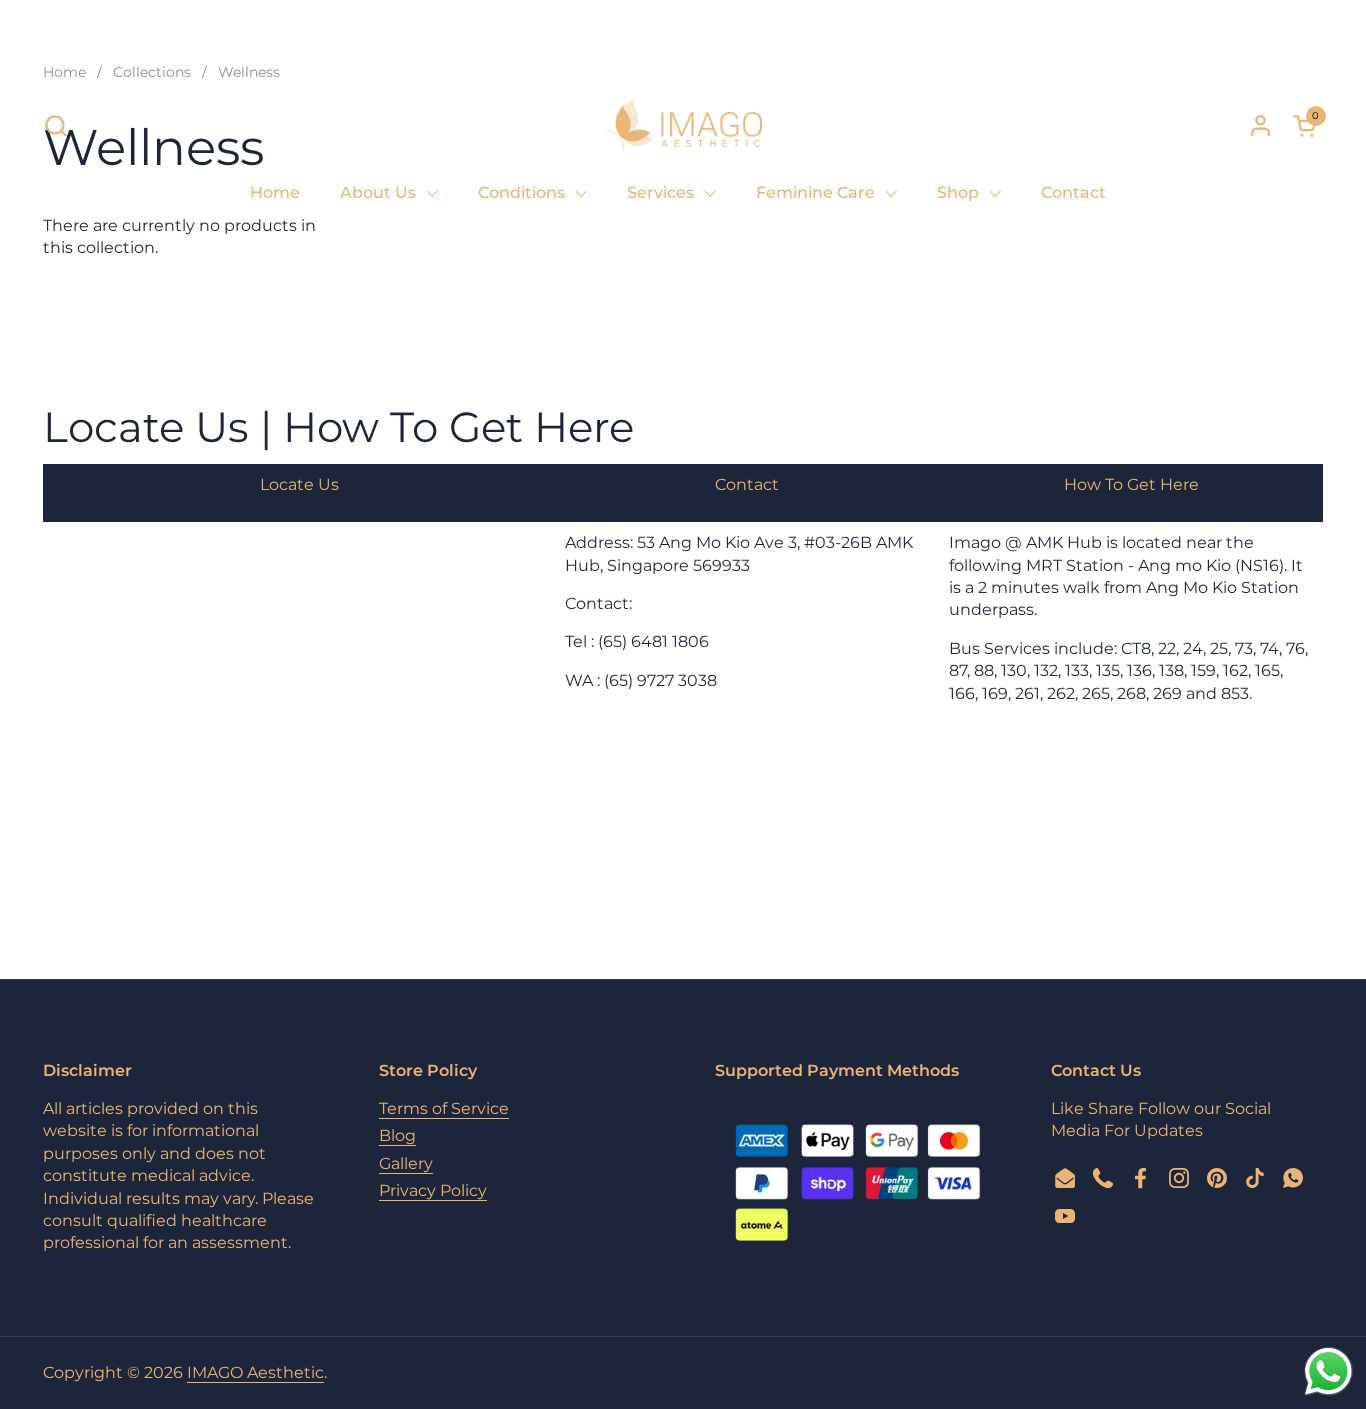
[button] (55, 125)
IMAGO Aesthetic (255, 1372)
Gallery (406, 1163)
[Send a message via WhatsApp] (1328, 1371)
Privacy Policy (433, 1190)
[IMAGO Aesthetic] (683, 125)
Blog (397, 1135)
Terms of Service (444, 1108)
